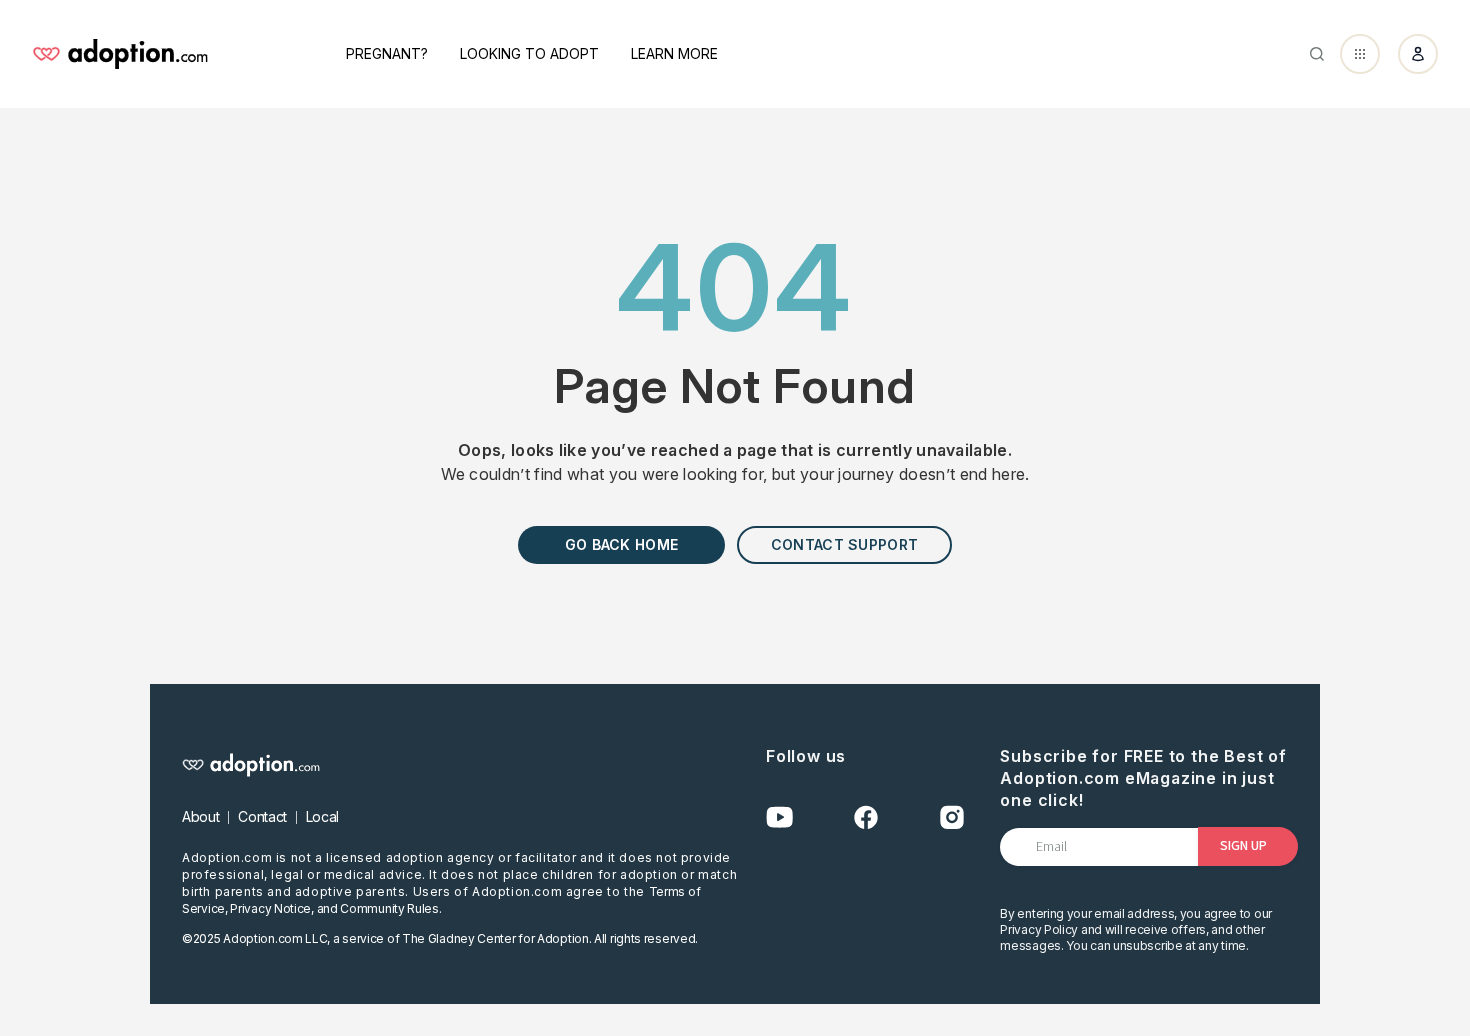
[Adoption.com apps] (1360, 54)
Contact (262, 816)
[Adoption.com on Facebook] (866, 817)
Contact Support (844, 544)
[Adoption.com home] (120, 54)
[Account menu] (1418, 54)
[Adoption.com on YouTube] (780, 817)
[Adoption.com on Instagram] (952, 817)
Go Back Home (621, 544)
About (200, 816)
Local (322, 816)
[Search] (1317, 54)
